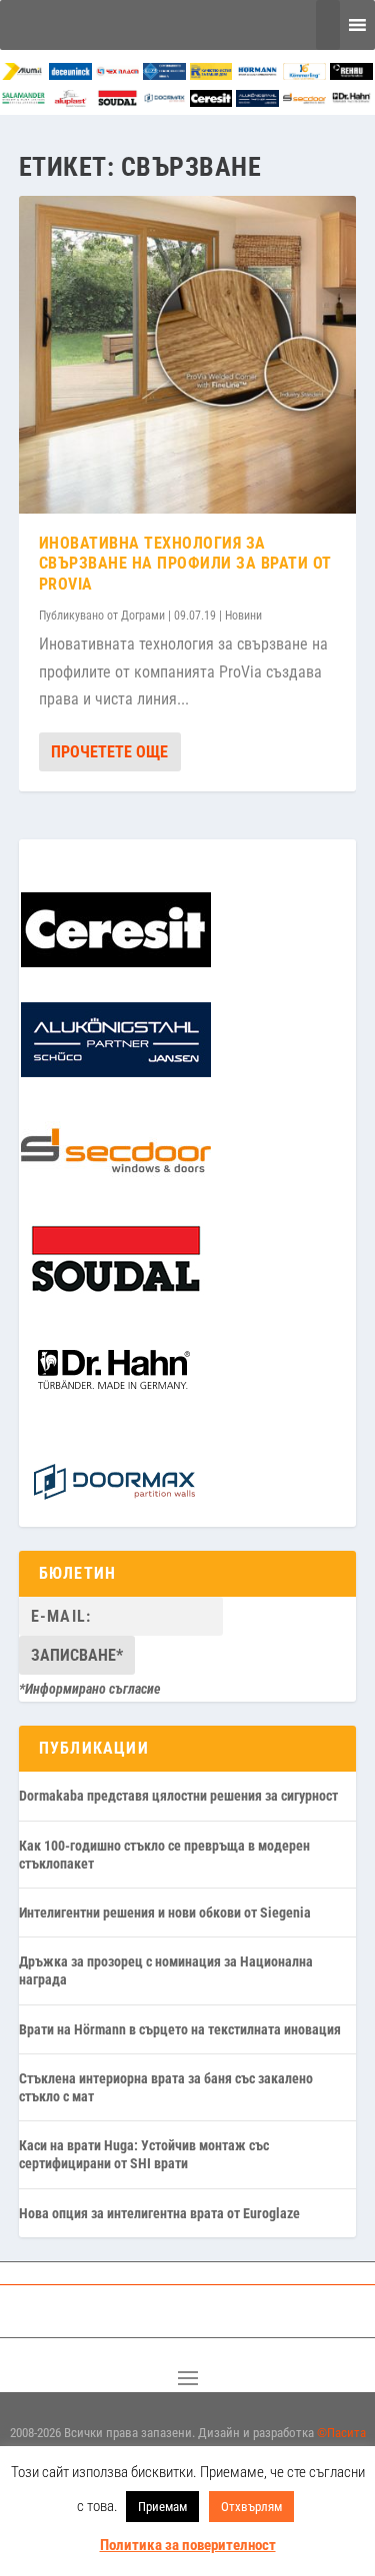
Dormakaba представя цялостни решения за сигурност (178, 1796)
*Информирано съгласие (90, 1689)
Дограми (143, 616)
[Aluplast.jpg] (70, 101)
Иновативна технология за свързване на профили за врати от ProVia (185, 564)
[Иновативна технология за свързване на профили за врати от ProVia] (188, 354)
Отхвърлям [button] (251, 2507)
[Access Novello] (351, 101)
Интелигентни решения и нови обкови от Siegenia (165, 1913)
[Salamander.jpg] (23, 101)
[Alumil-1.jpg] (23, 74)
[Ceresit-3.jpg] (211, 101)
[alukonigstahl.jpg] (257, 101)
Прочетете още (109, 752)
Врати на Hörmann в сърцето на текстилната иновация (180, 2029)
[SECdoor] (304, 101)
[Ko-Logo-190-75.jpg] (304, 74)
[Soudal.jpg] (117, 101)
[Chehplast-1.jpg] (117, 74)
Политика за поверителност (188, 2545)
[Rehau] (351, 74)
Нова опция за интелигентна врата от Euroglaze (159, 2213)
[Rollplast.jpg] (211, 74)
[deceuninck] (70, 74)
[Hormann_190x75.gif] (257, 74)
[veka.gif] (164, 74)
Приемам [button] (162, 2507)
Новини (243, 616)
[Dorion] (164, 101)
